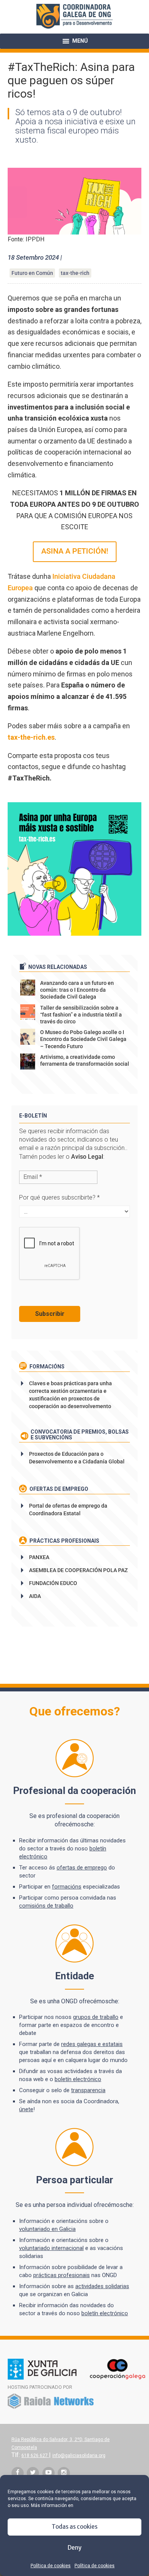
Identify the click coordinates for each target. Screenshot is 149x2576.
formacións (67, 1887)
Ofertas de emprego (58, 1489)
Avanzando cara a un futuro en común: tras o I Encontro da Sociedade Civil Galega (77, 990)
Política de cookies (51, 2566)
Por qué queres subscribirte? (59, 1197)
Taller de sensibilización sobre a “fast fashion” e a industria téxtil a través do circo (81, 1015)
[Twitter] (33, 2473)
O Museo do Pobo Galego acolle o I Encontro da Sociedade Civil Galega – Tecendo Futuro (83, 1039)
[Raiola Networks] (51, 2407)
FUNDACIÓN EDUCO (53, 1583)
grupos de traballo (96, 2017)
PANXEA (39, 1557)
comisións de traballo (46, 1906)
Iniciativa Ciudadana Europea (62, 582)
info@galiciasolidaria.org (79, 2456)
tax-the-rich (75, 273)
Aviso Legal (87, 1157)
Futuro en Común (32, 273)
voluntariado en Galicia (47, 2229)
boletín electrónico (78, 2079)
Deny (74, 2548)
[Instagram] (64, 2473)
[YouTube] (49, 2473)
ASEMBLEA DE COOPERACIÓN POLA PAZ (78, 1570)
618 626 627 (35, 2456)
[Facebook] (18, 2473)
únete (26, 2109)
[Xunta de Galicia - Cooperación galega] (76, 2378)
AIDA (35, 1596)
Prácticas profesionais (64, 1541)
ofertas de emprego (82, 1868)
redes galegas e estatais (92, 2044)
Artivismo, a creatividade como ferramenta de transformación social (85, 1060)
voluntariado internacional (51, 2248)
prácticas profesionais (62, 2275)
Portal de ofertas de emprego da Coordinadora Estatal (68, 1510)
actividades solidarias (102, 2286)
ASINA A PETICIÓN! (75, 551)
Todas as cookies (74, 2527)
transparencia (88, 2090)
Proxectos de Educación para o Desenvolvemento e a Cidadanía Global (77, 1458)
